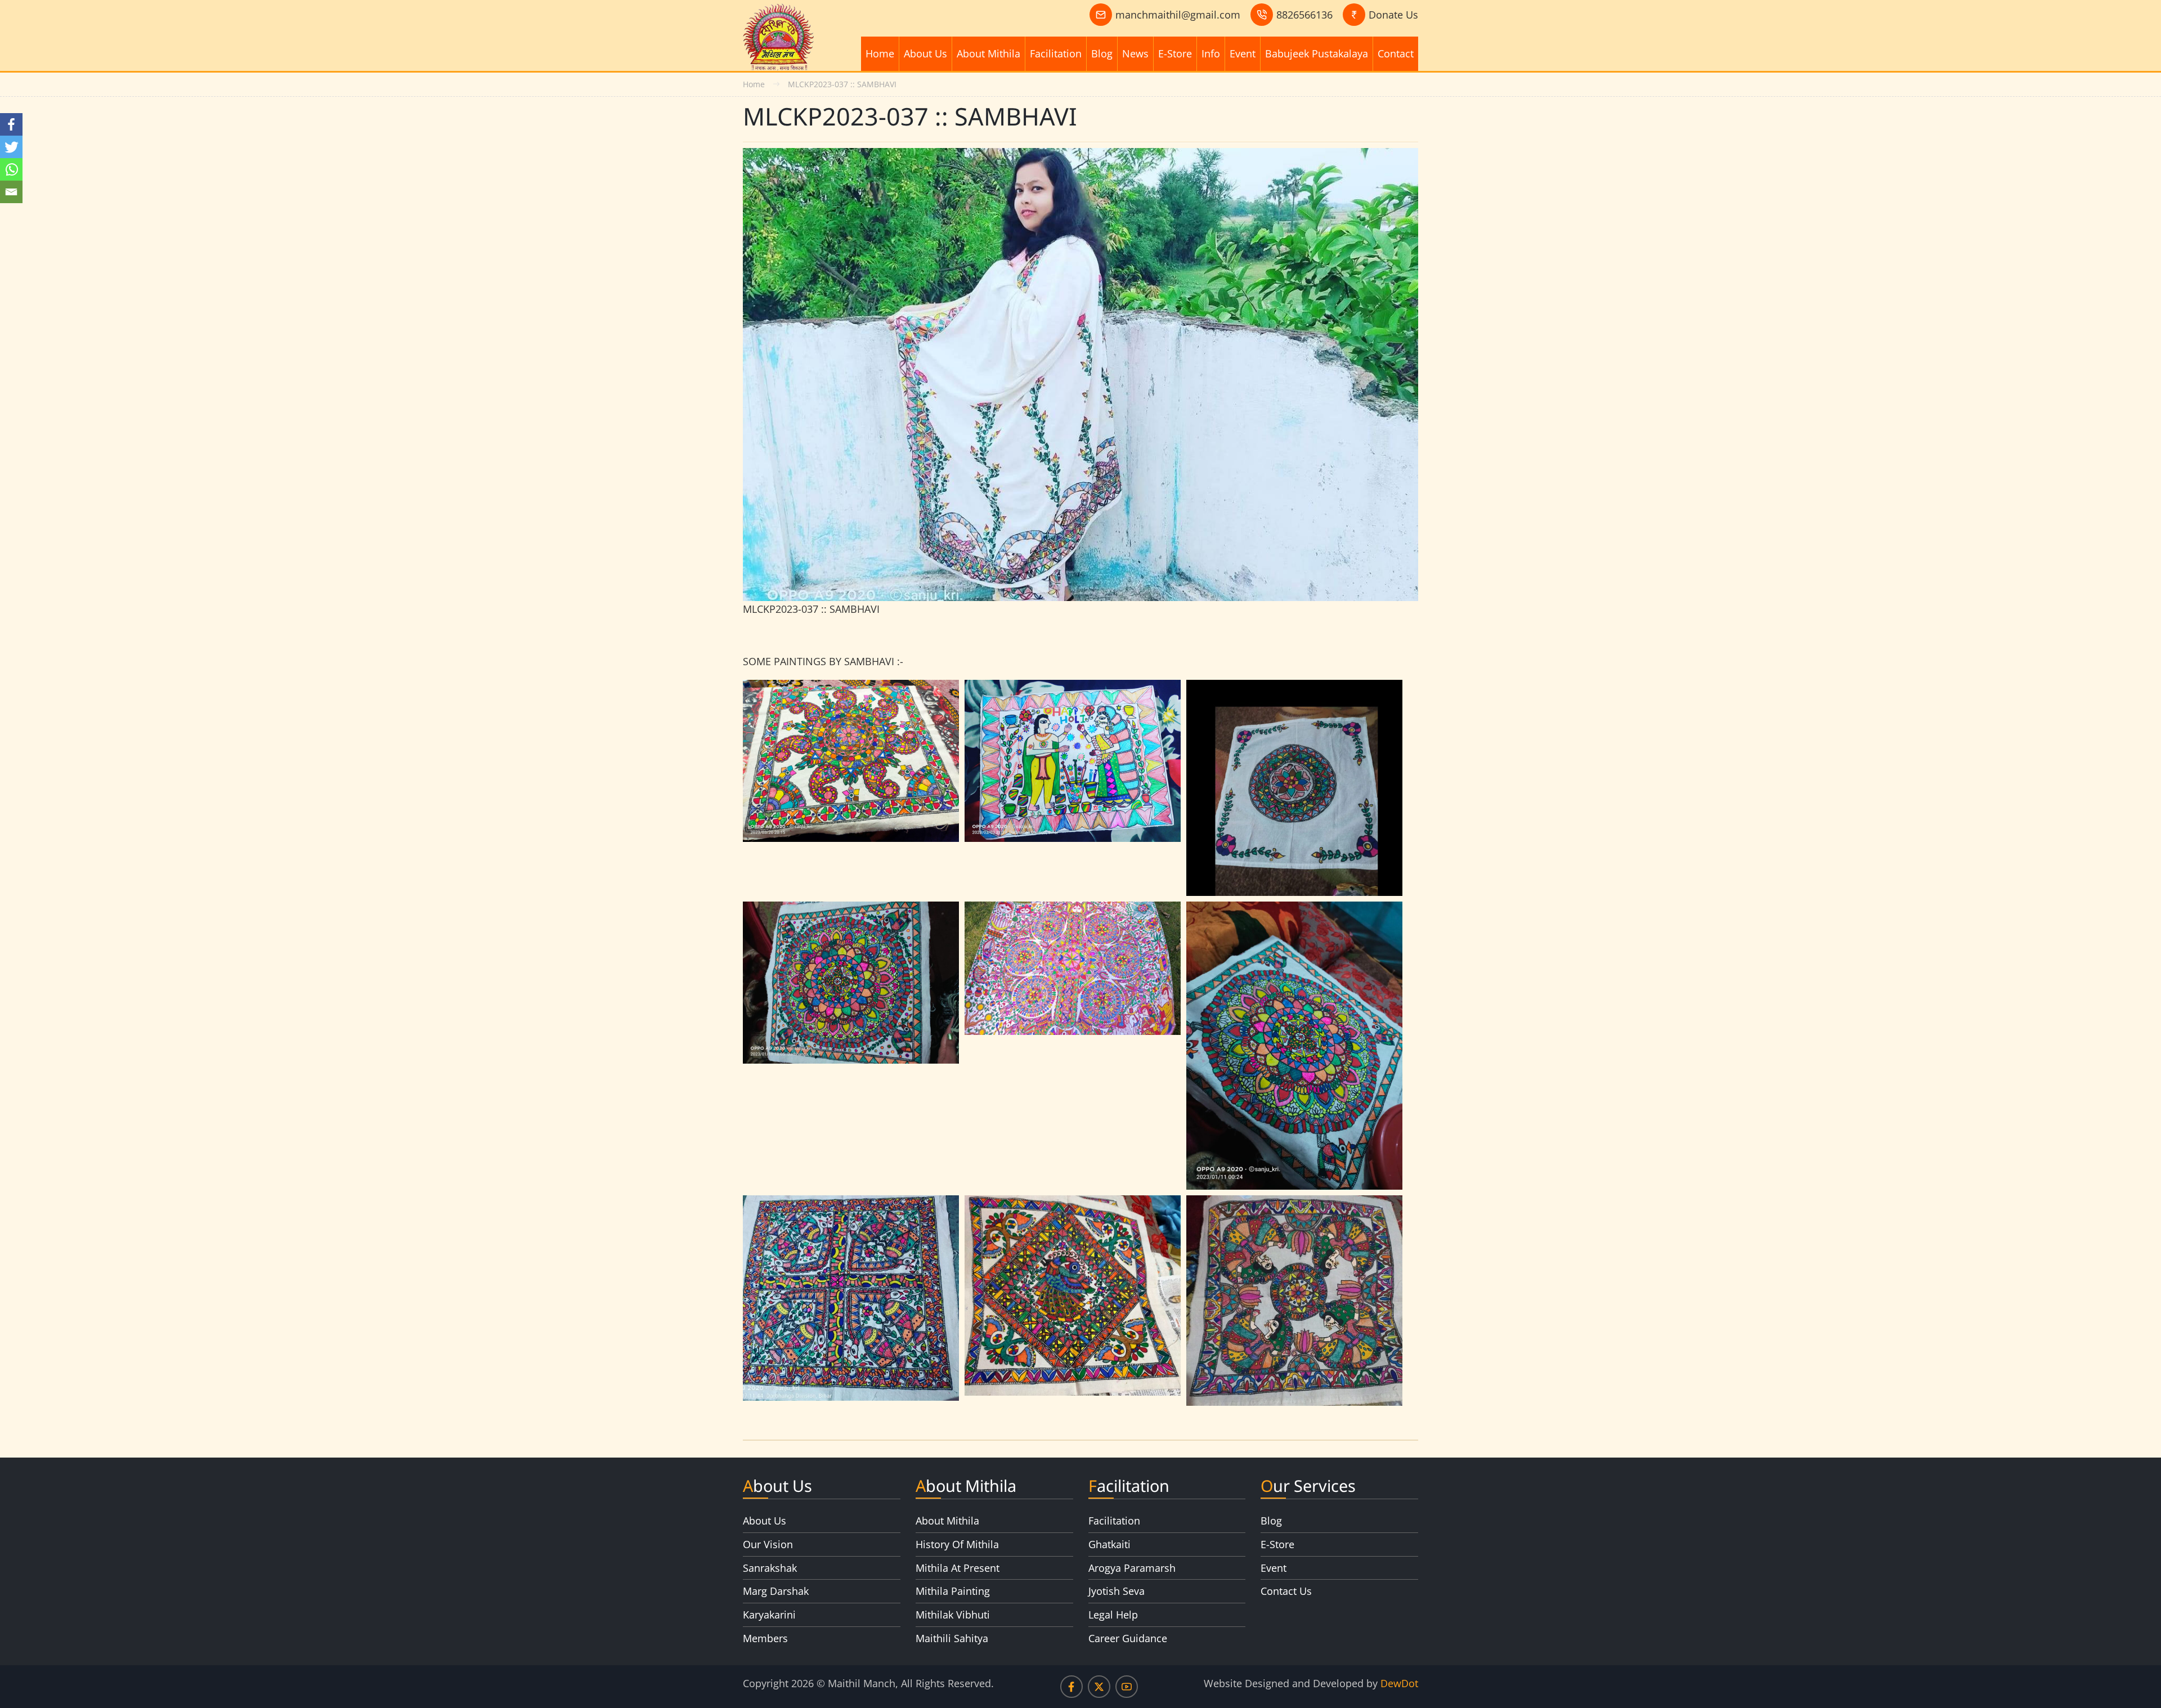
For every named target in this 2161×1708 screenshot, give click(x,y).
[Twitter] (11, 147)
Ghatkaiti (1109, 1544)
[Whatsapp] (11, 169)
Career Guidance (1128, 1638)
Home (880, 53)
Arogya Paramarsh (1132, 1568)
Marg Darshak (776, 1591)
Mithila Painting (953, 1591)
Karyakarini (769, 1615)
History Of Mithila (957, 1544)
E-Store (1175, 53)
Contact (1396, 53)
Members (765, 1638)
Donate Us (1393, 15)
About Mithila (988, 53)
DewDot (1399, 1683)
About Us (925, 53)
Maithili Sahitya (952, 1638)
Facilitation (1056, 53)
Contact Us (1286, 1591)
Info (1211, 53)
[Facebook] (11, 124)
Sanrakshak (770, 1568)
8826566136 (1304, 15)
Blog (1102, 53)
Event (1243, 53)
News (1135, 53)
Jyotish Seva (1117, 1591)
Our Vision (768, 1544)
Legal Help (1113, 1615)
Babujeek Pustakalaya (1317, 53)
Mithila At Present (958, 1568)
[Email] (11, 192)
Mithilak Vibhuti (953, 1615)
